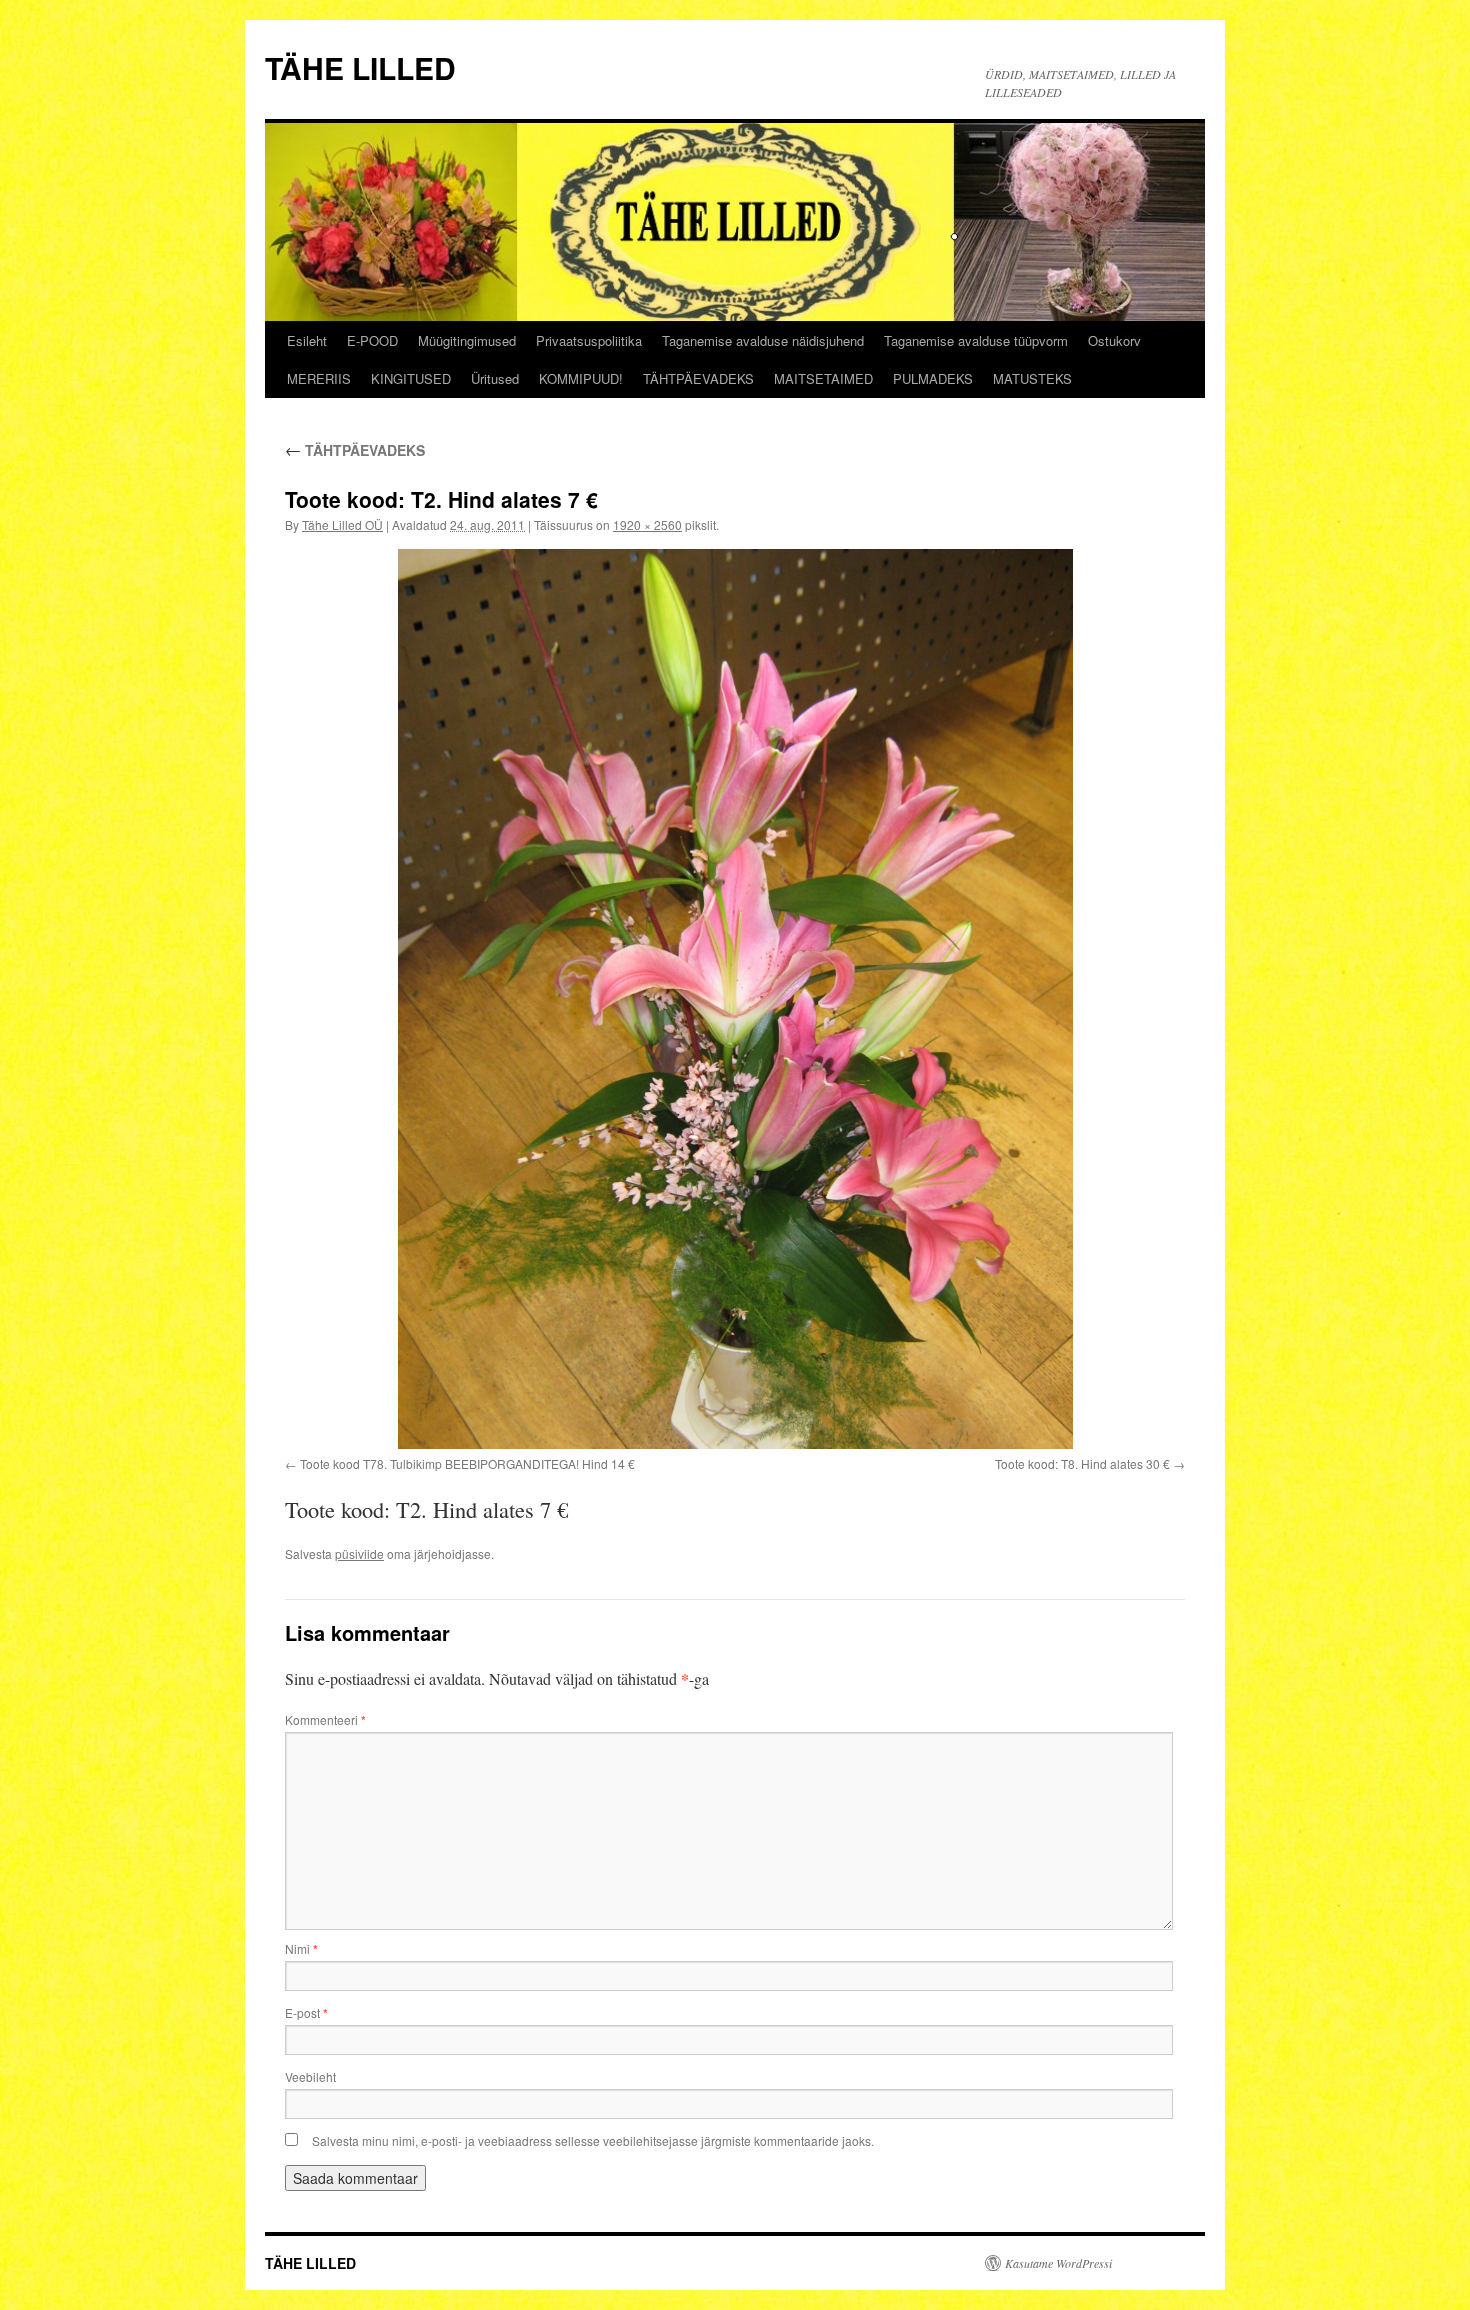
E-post (306, 2012)
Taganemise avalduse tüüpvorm (976, 340)
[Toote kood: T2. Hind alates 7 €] (735, 999)
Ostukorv (1114, 340)
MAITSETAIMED (823, 378)
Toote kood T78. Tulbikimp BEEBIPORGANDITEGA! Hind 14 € (467, 1463)
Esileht (307, 340)
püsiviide (359, 1553)
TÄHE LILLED (360, 67)
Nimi (301, 1948)
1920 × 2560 (647, 524)
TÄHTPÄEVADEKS (698, 378)
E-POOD (372, 340)
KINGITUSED (411, 378)
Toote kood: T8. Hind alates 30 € (1082, 1463)
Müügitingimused (467, 340)
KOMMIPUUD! (581, 378)
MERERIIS (319, 378)
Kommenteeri (325, 1719)
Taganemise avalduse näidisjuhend (763, 340)
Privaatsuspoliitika (589, 340)
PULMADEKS (933, 378)
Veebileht (310, 2076)
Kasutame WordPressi (1058, 2263)
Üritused (495, 378)
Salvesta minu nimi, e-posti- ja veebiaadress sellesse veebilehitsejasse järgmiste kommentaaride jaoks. (593, 2140)
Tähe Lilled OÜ (342, 524)
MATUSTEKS (1032, 378)
